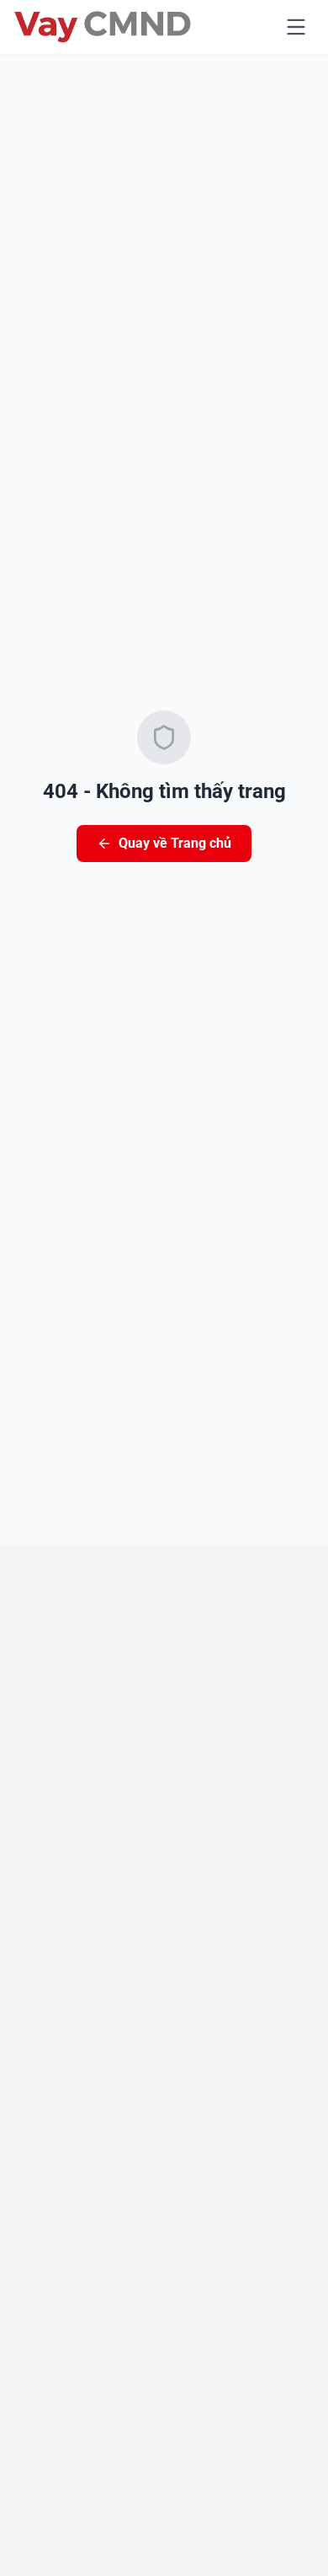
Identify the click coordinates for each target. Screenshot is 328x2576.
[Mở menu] (296, 27)
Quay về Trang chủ (175, 843)
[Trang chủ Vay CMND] (103, 27)
